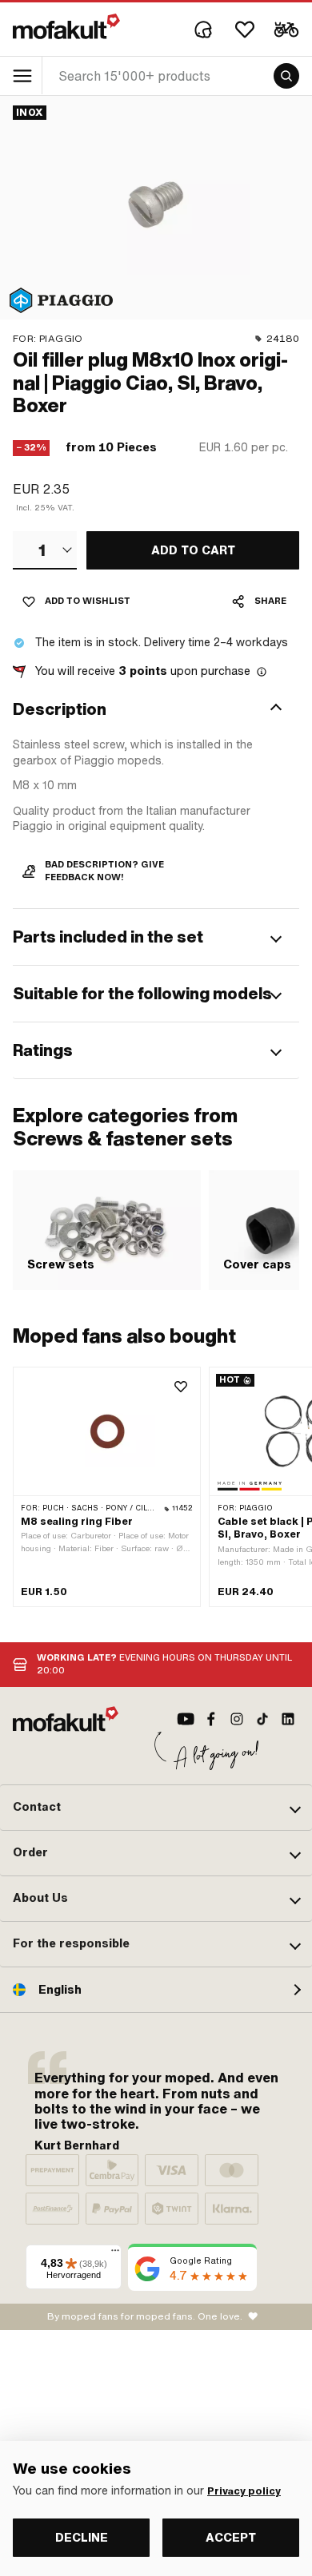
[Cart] (286, 30)
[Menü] (115, 2254)
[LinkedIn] (288, 1719)
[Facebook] (211, 1719)
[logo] (66, 26)
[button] (156, 709)
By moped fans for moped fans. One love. (145, 2316)
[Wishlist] (245, 30)
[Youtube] (186, 1719)
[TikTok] (262, 1719)
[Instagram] (237, 1719)
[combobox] (45, 550)
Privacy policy (244, 2491)
